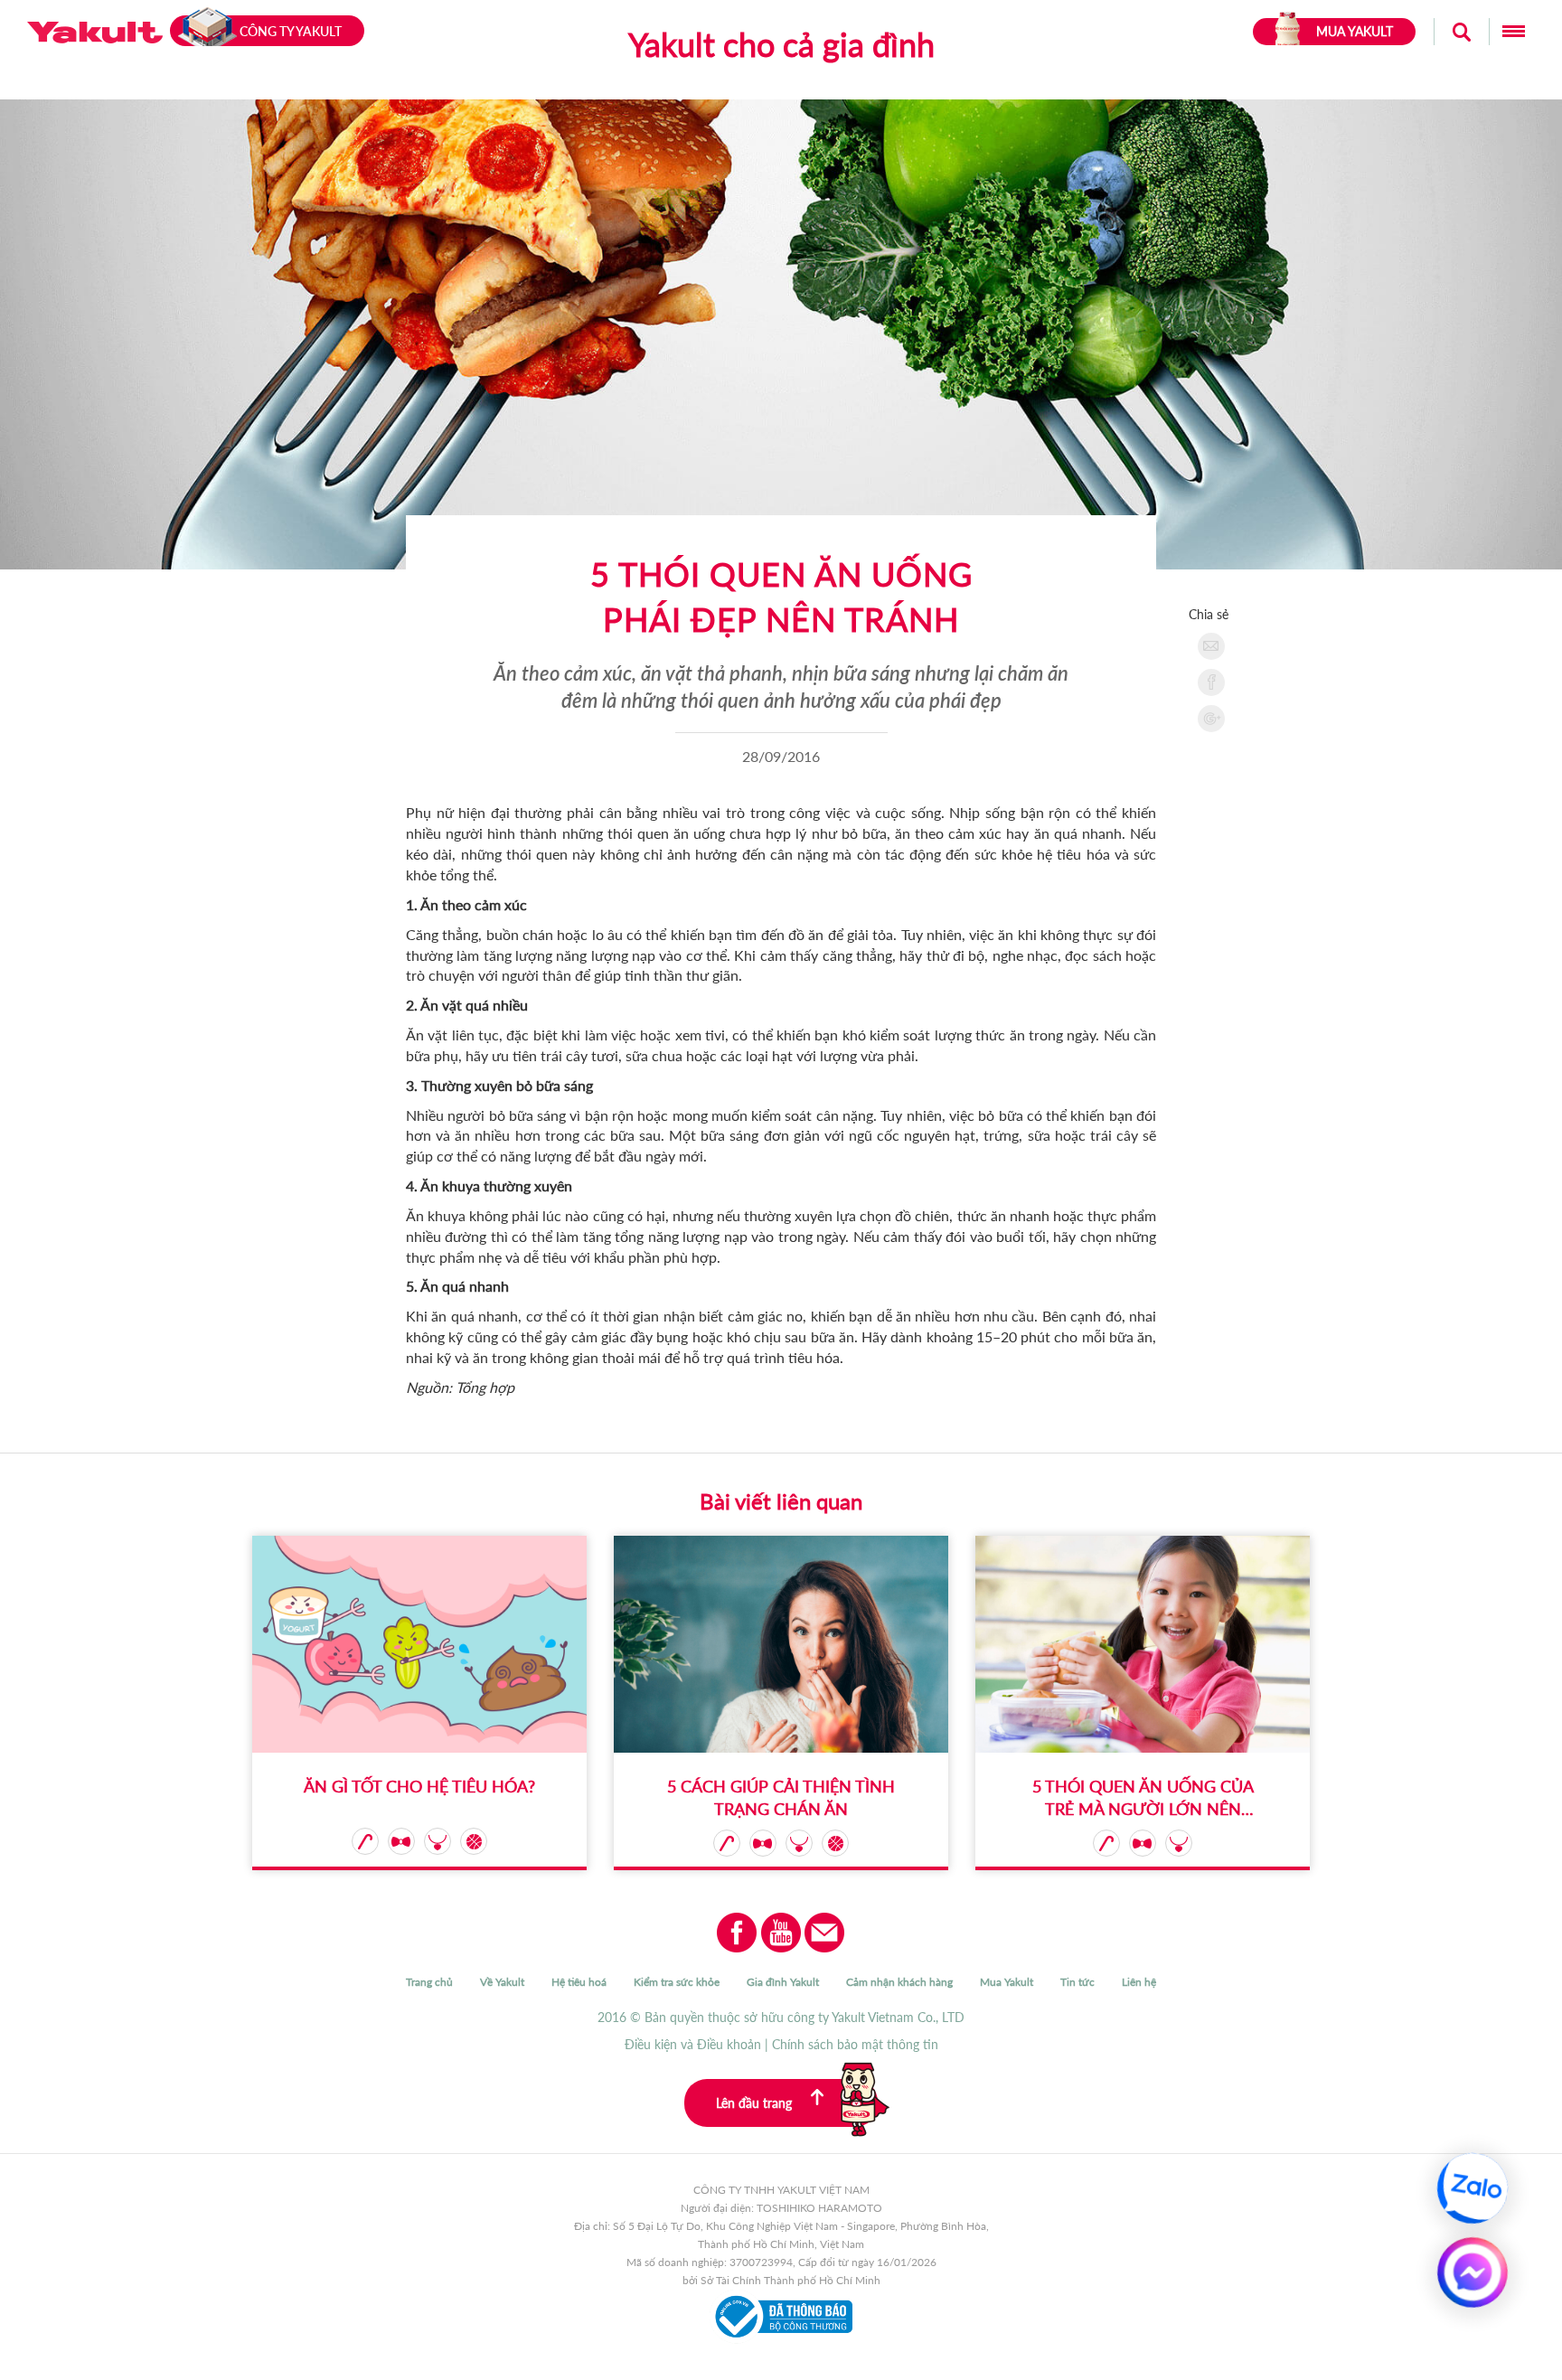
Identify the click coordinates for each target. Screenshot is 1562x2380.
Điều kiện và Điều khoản (693, 2044)
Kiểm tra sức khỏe (677, 1982)
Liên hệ (1139, 1982)
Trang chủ (429, 1982)
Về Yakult (502, 1982)
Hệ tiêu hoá (579, 1982)
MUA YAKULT (1355, 31)
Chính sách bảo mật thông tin (855, 2044)
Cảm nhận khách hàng (899, 1982)
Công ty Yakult (291, 31)
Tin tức (1077, 1982)
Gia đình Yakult (783, 1982)
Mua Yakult (1007, 1982)
